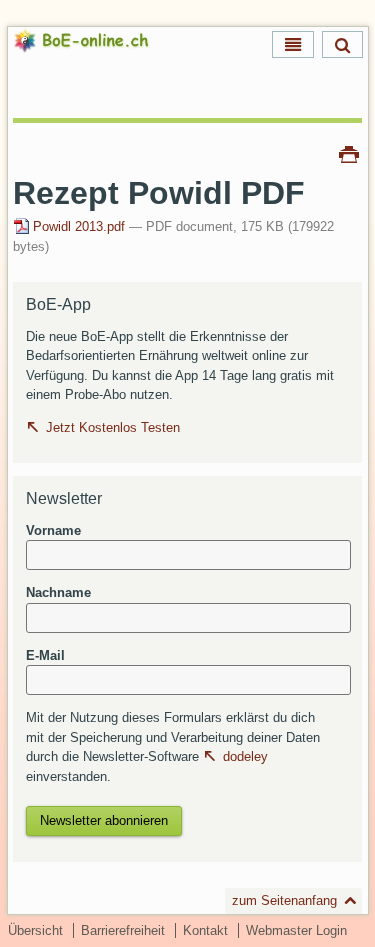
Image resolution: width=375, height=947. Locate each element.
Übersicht (35, 930)
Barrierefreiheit (123, 930)
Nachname (58, 592)
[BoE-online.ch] (99, 64)
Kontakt (205, 930)
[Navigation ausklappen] (293, 44)
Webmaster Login (296, 930)
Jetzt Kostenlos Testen (113, 427)
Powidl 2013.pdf (79, 226)
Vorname (53, 530)
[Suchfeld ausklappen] (342, 44)
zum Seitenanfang (284, 900)
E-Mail (45, 655)
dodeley (245, 756)
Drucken (349, 153)
